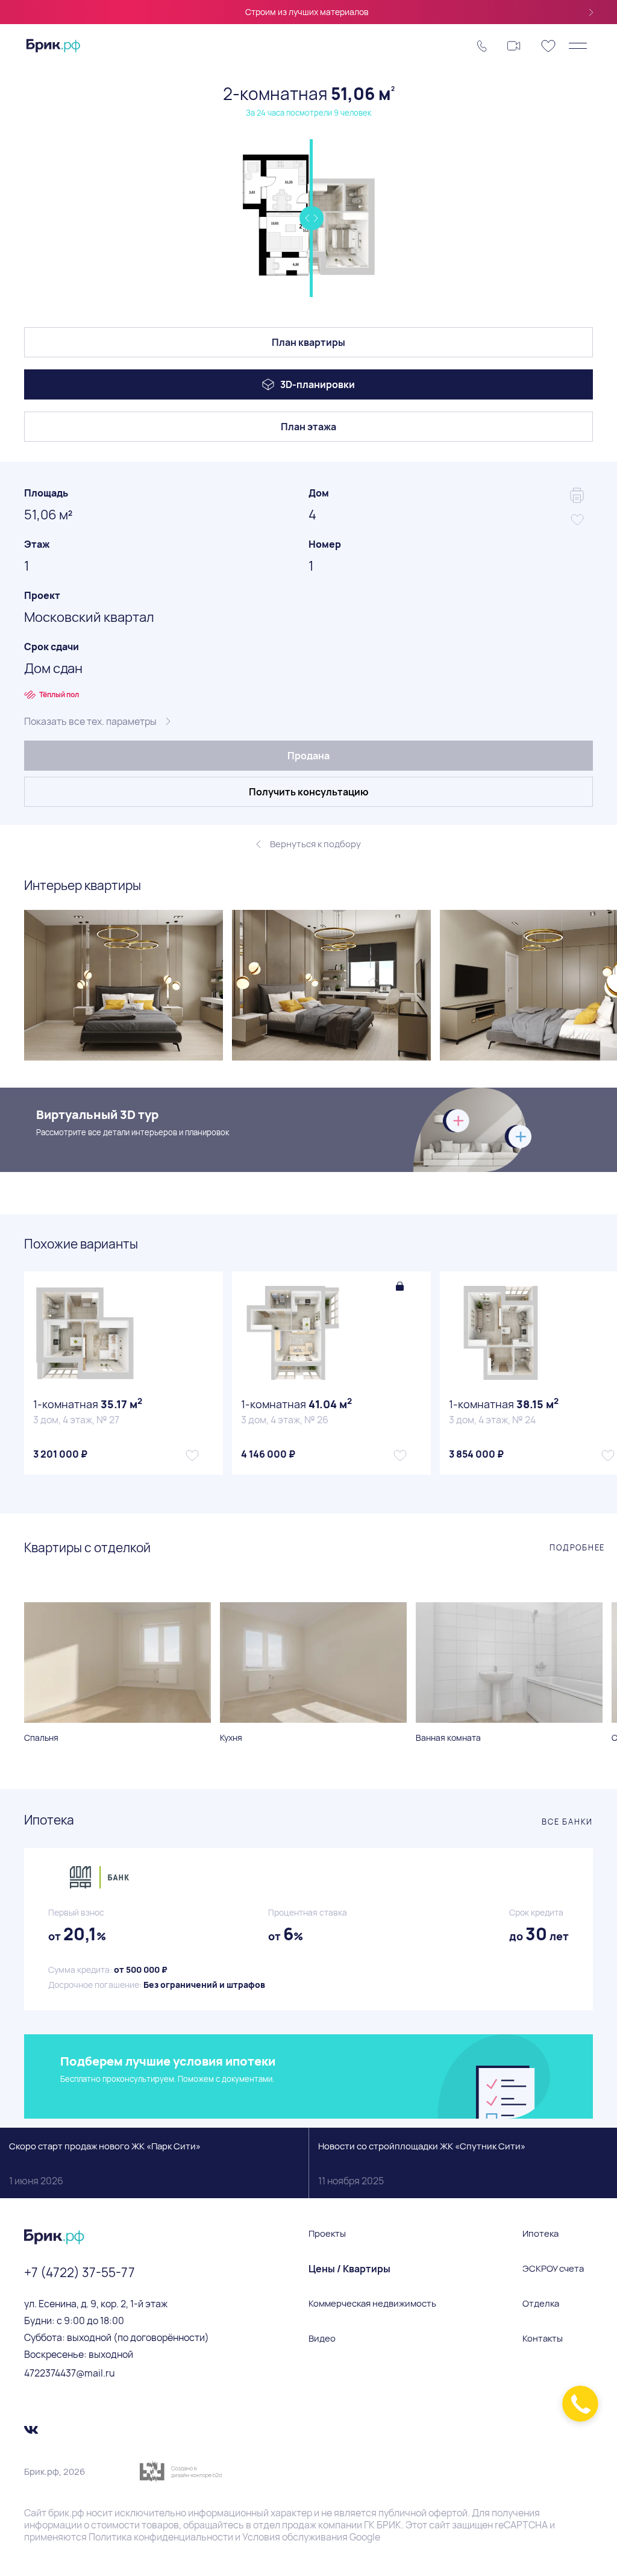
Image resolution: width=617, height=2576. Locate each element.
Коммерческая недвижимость (372, 2304)
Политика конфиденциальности (161, 2537)
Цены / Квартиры (349, 2269)
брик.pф (66, 2513)
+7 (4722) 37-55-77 (80, 2272)
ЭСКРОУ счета (553, 2269)
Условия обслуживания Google (311, 2537)
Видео (322, 2339)
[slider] (311, 218)
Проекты (327, 2234)
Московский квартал (89, 617)
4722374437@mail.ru (70, 2373)
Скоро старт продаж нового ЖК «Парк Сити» (105, 2164)
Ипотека (540, 2234)
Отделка (541, 2304)
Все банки (567, 1822)
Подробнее (577, 1547)
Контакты (543, 2339)
